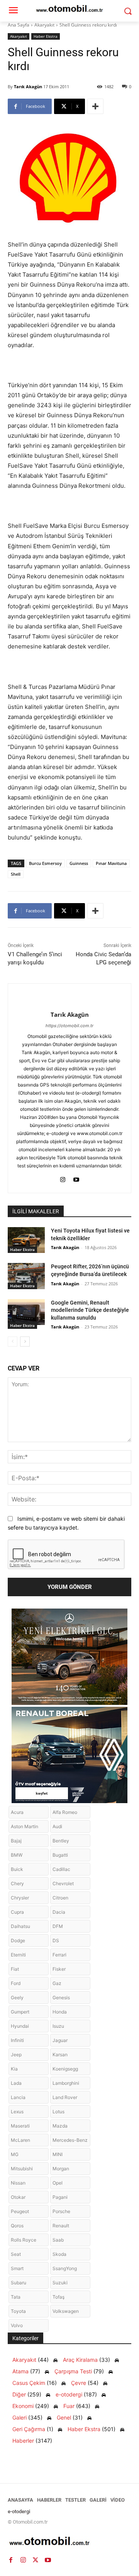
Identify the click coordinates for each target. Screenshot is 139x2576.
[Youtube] (76, 1178)
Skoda (59, 2254)
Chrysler (20, 1898)
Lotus (58, 2112)
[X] (36, 2560)
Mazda (60, 2126)
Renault (61, 2226)
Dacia (59, 1912)
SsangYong (65, 2268)
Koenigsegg (65, 2069)
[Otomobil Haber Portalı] (69, 2542)
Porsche (61, 2211)
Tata (16, 2297)
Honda (60, 2012)
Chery (17, 1883)
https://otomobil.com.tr (69, 1026)
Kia (14, 2069)
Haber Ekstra (46, 36)
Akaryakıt (44, 25)
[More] (95, 106)
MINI (58, 2154)
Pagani (60, 2197)
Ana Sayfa (19, 25)
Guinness (79, 863)
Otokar (18, 2197)
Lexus (17, 2112)
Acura (17, 1812)
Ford (16, 1983)
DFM (58, 1926)
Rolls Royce (24, 2240)
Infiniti (17, 2040)
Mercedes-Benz (70, 2140)
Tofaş (58, 2297)
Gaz (57, 1983)
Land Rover (65, 2097)
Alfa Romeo (65, 1812)
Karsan (60, 2055)
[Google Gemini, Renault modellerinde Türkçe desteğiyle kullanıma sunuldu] (26, 1312)
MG (15, 2154)
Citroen (60, 1898)
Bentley (61, 1841)
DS (56, 1940)
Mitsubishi (22, 2169)
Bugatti (60, 1855)
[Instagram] (63, 1178)
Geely (17, 1997)
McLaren (20, 2140)
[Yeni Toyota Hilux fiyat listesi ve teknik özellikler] (26, 1240)
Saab (58, 2240)
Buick (17, 1869)
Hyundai (20, 2026)
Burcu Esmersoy (45, 863)
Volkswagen (66, 2311)
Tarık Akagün (28, 86)
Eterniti (18, 1955)
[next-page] (25, 1342)
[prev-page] (13, 1342)
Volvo (17, 2325)
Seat (16, 2254)
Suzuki (60, 2283)
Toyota (18, 2311)
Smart (17, 2268)
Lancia (18, 2097)
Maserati (20, 2126)
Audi (57, 1826)
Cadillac (61, 1869)
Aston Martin (25, 1826)
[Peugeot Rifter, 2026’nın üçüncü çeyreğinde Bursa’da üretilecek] (26, 1276)
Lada (16, 2083)
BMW (17, 1855)
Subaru (19, 2283)
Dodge (18, 1940)
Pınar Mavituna (111, 863)
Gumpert (20, 2012)
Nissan (18, 2183)
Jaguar (60, 2040)
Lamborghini (66, 2083)
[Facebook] (11, 2560)
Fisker (59, 1969)
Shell (16, 874)
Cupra (17, 1912)
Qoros (17, 2226)
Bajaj (16, 1841)
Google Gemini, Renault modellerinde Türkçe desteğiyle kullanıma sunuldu (90, 1310)
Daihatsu (20, 1926)
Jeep (16, 2055)
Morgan (61, 2169)
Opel (58, 2183)
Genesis (61, 1997)
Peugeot (20, 2211)
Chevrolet (63, 1883)
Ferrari (59, 1955)
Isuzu (58, 2026)
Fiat (15, 1969)
